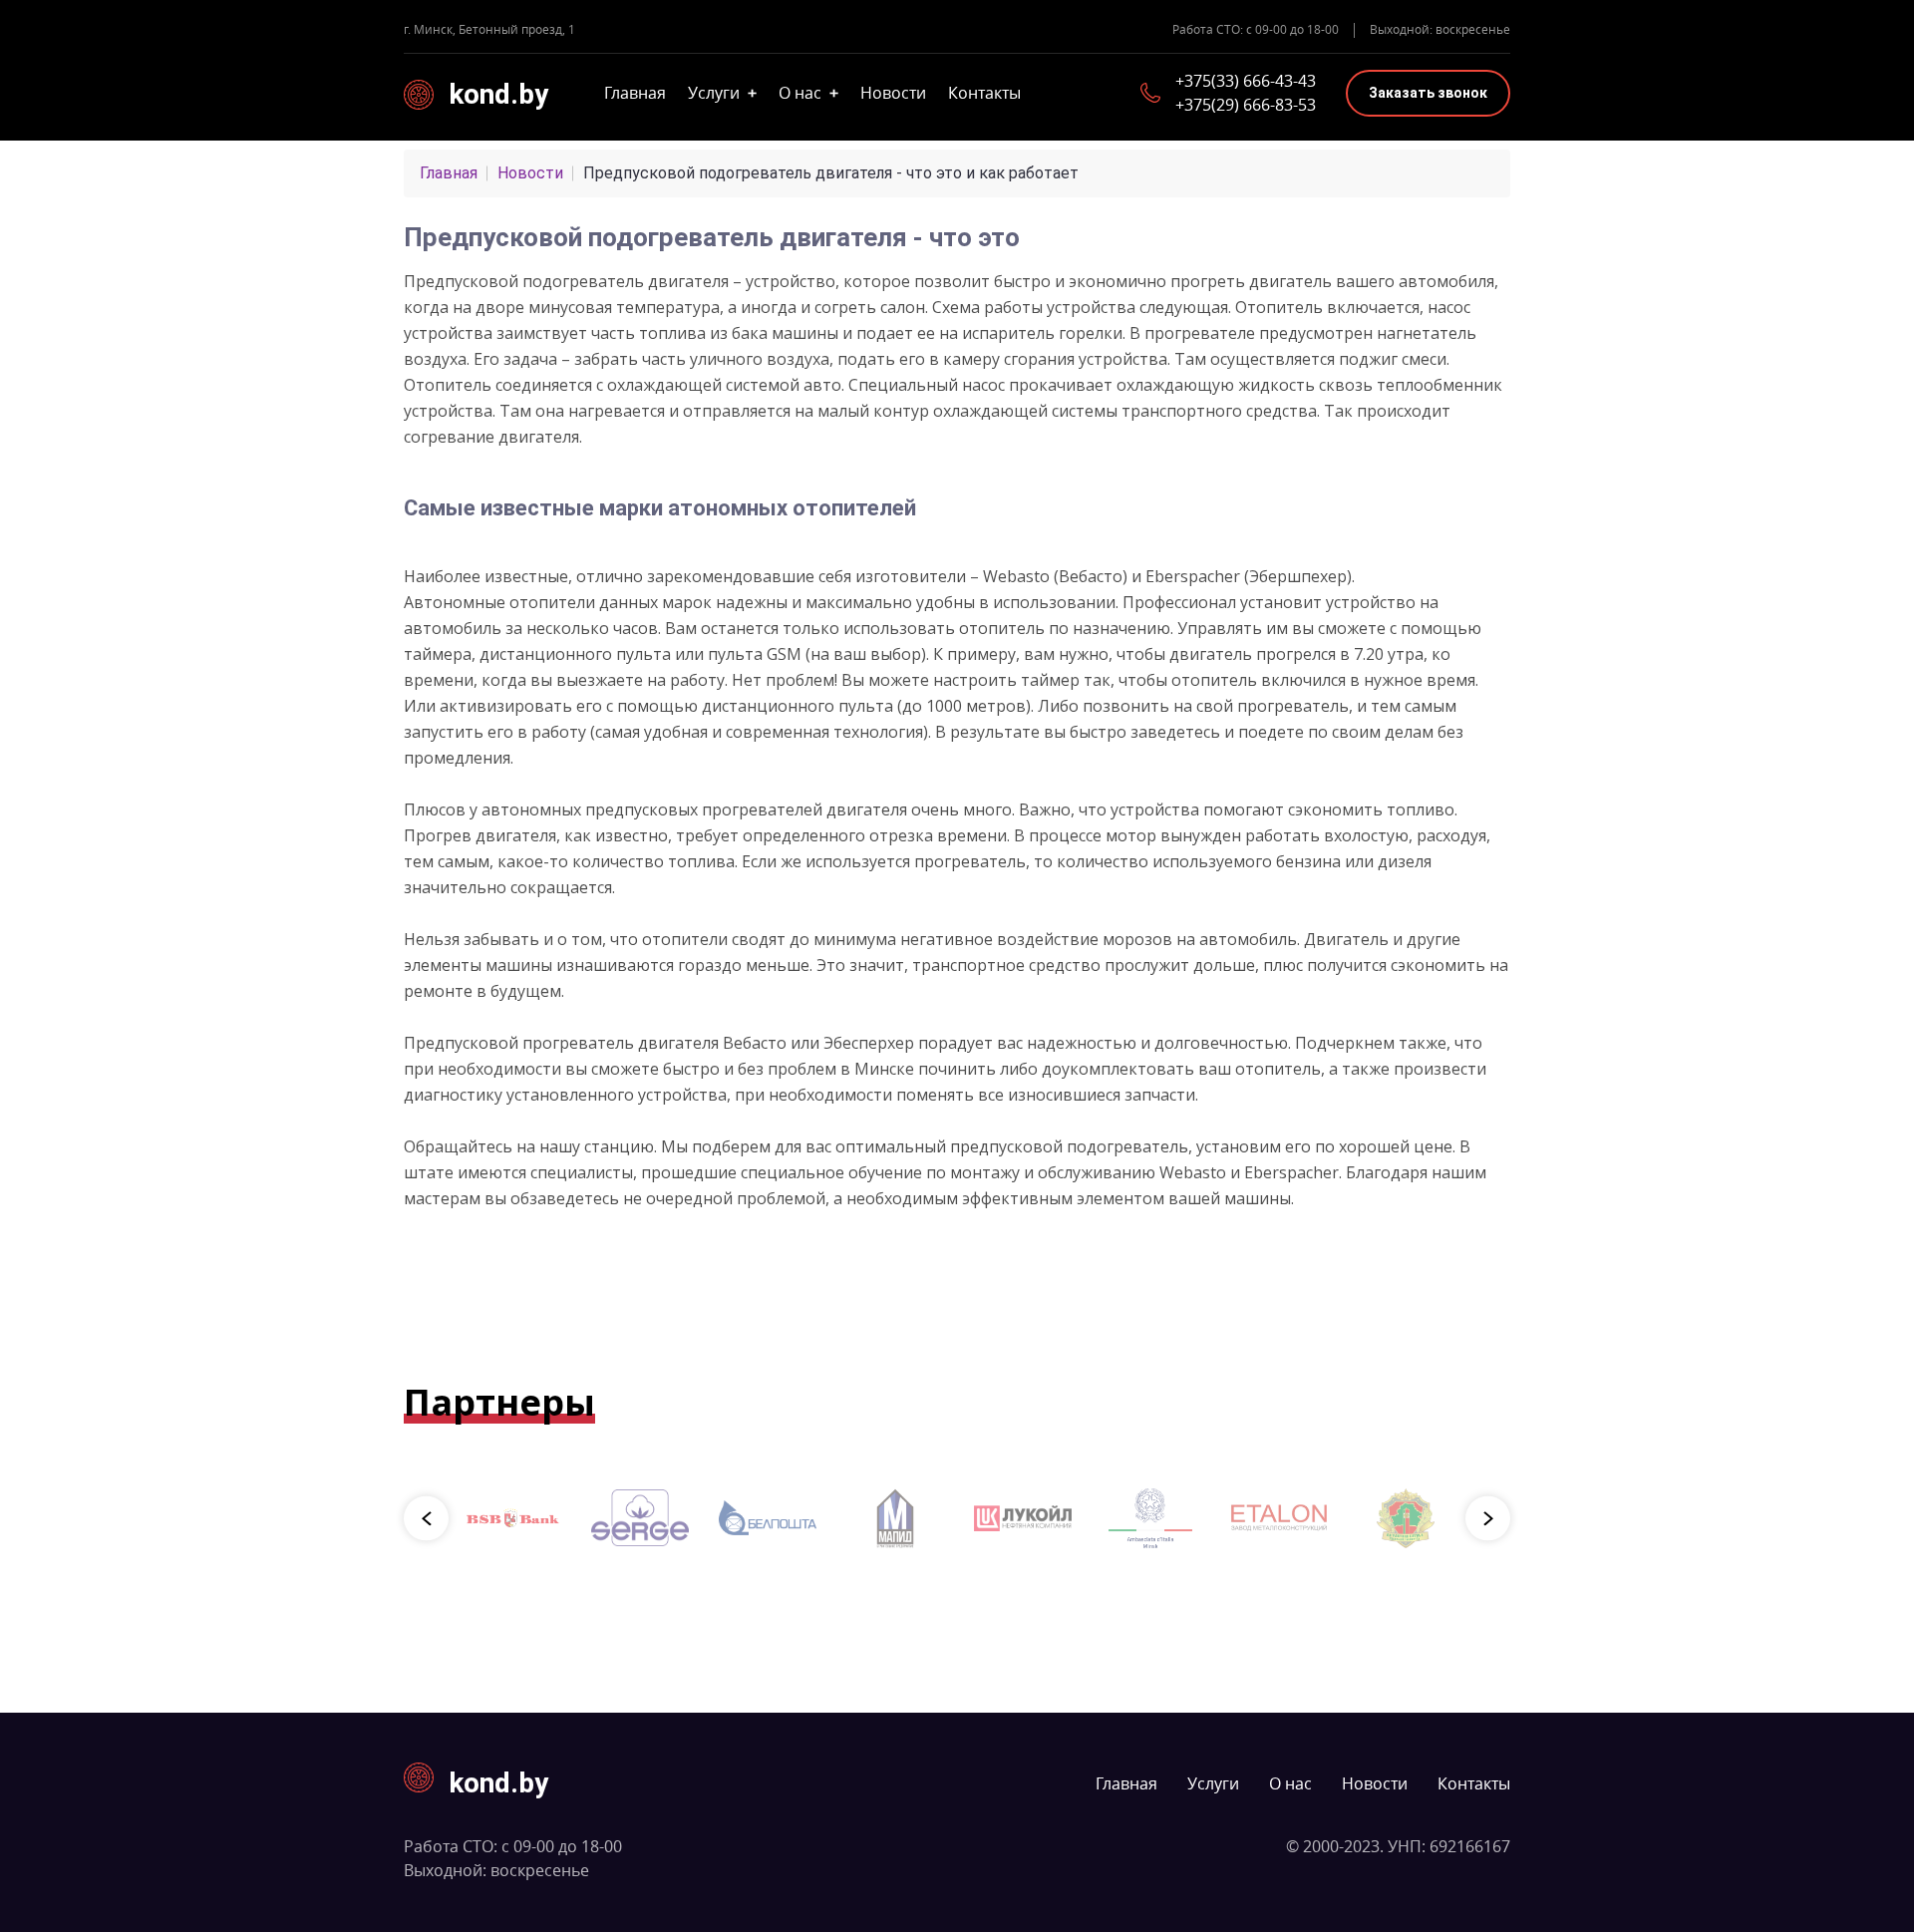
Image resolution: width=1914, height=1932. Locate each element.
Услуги (722, 93)
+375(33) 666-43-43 (1246, 81)
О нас (808, 93)
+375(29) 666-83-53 (1246, 105)
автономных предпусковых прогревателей (652, 809)
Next (1488, 1518)
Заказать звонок (1428, 93)
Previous (426, 1518)
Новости (893, 93)
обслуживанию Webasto (1132, 1172)
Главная (635, 93)
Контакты (984, 93)
